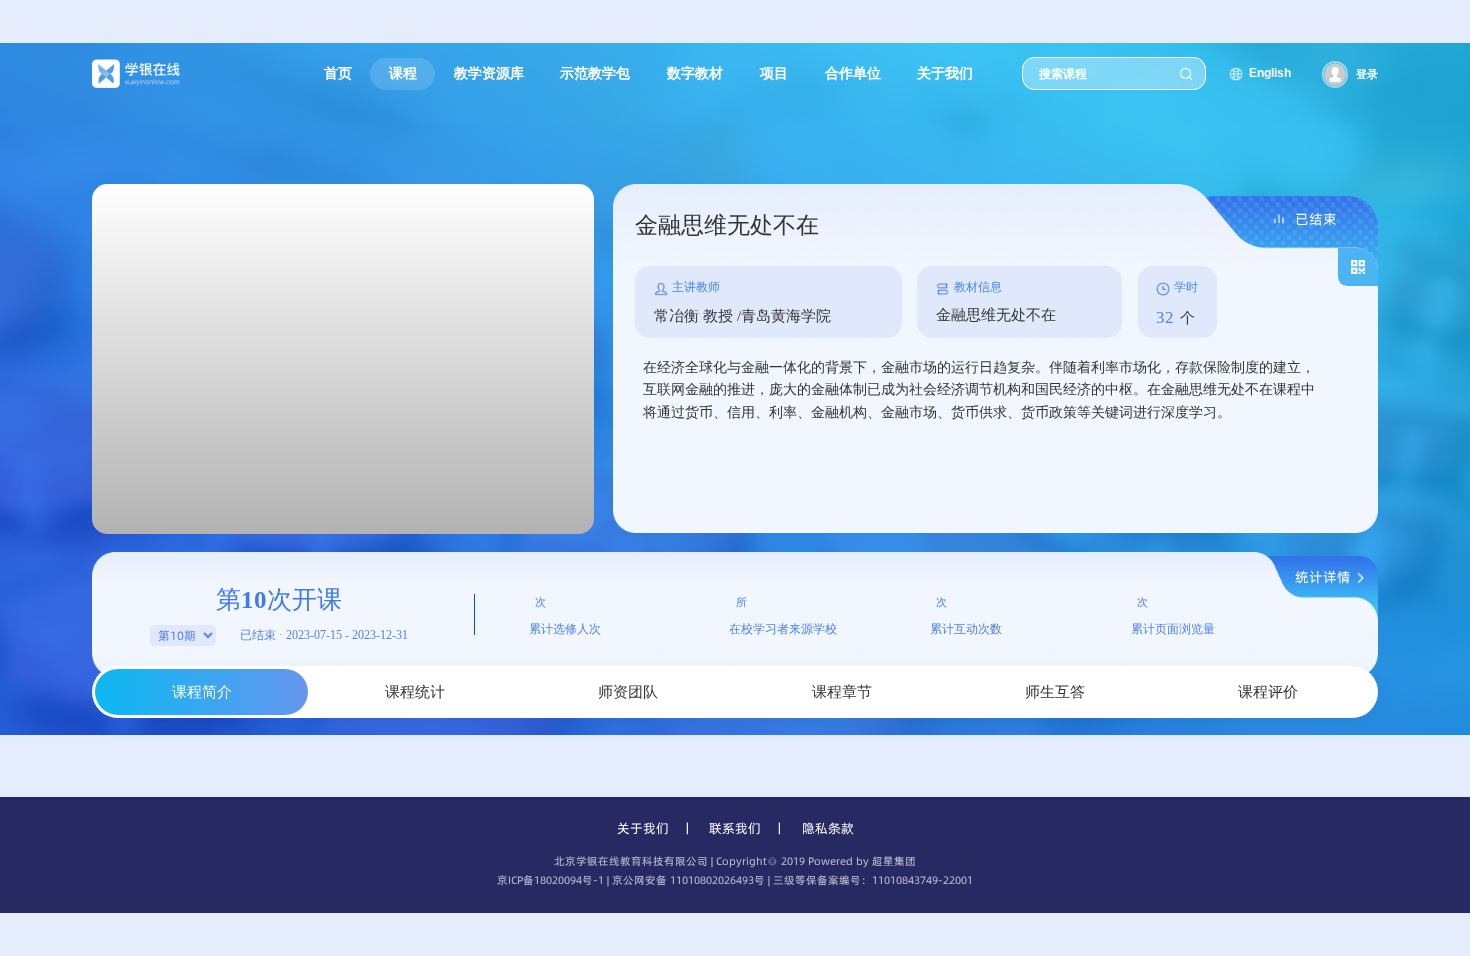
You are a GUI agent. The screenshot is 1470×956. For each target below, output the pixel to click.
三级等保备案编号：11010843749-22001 (873, 880)
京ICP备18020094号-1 (550, 880)
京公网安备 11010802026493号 (688, 880)
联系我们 (735, 828)
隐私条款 (828, 828)
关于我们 (643, 828)
